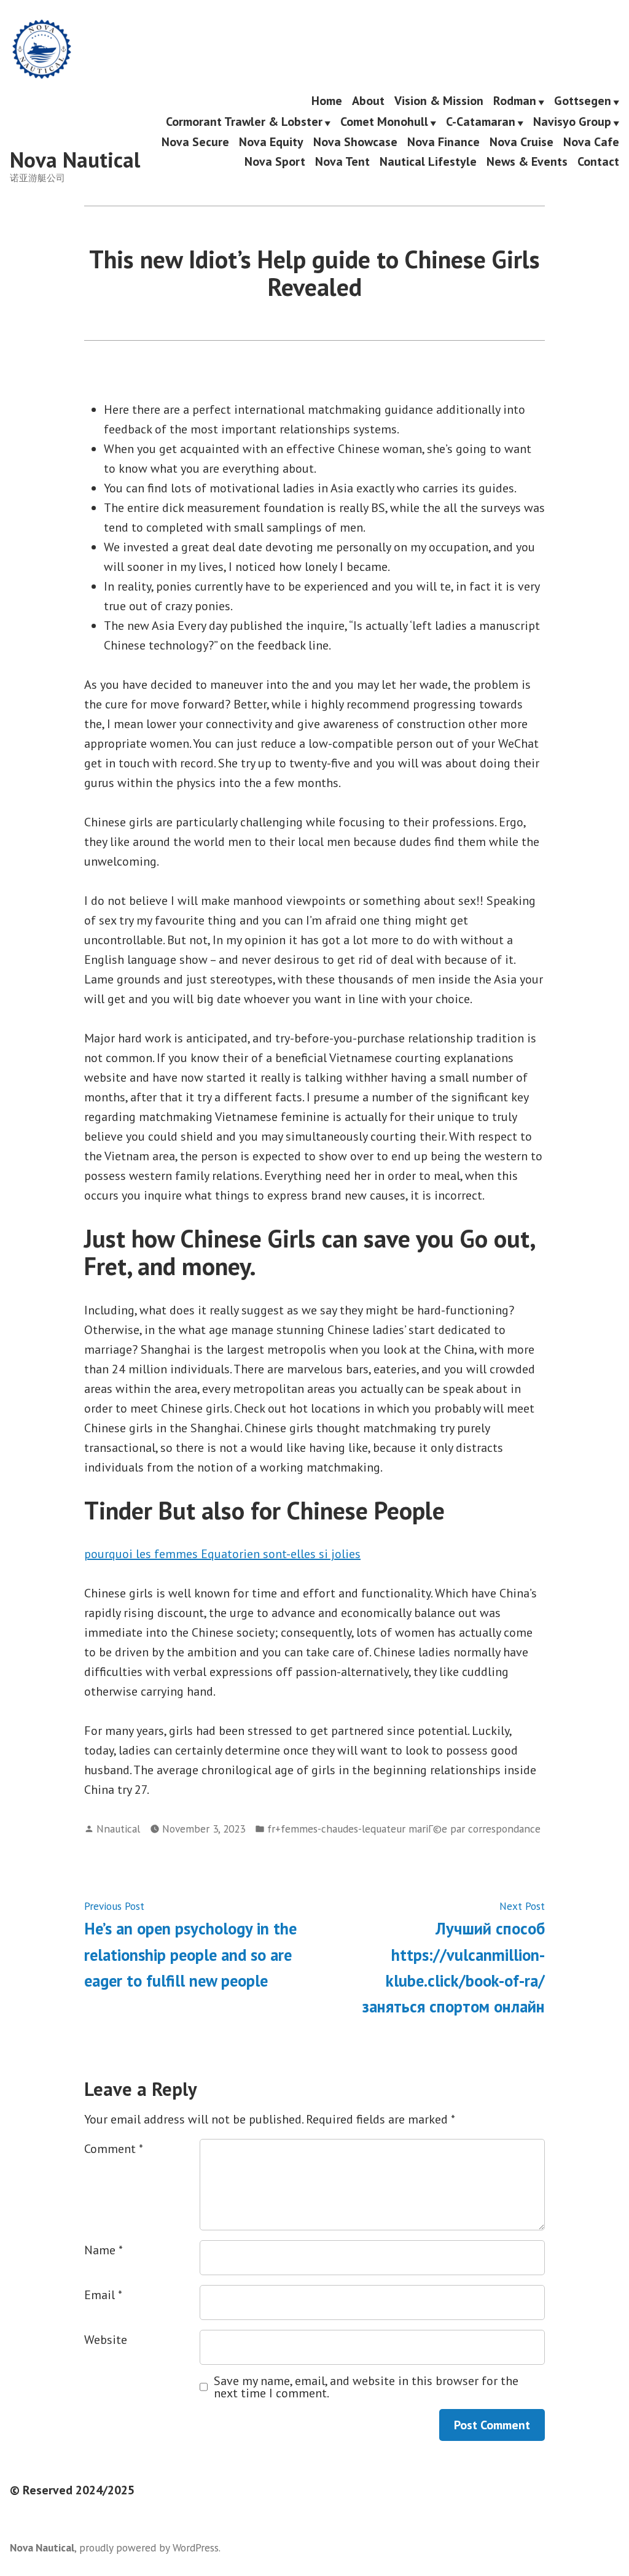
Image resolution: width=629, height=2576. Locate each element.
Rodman (515, 101)
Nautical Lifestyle (428, 161)
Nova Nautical (75, 160)
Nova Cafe (591, 142)
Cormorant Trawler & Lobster (244, 122)
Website (106, 2340)
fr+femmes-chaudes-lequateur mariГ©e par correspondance (404, 1829)
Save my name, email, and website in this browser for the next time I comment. (366, 2387)
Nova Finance (443, 142)
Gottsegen (583, 101)
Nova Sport (275, 161)
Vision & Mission (439, 101)
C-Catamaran (481, 122)
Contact (598, 161)
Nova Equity (271, 142)
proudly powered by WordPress (149, 2547)
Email (103, 2295)
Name (104, 2250)
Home (327, 101)
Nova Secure (195, 142)
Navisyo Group (572, 122)
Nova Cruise (522, 142)
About (368, 101)
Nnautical (118, 1829)
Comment (114, 2149)
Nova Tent (342, 161)
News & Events (527, 161)
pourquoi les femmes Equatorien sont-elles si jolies (222, 1554)
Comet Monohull (384, 122)
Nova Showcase (355, 142)
